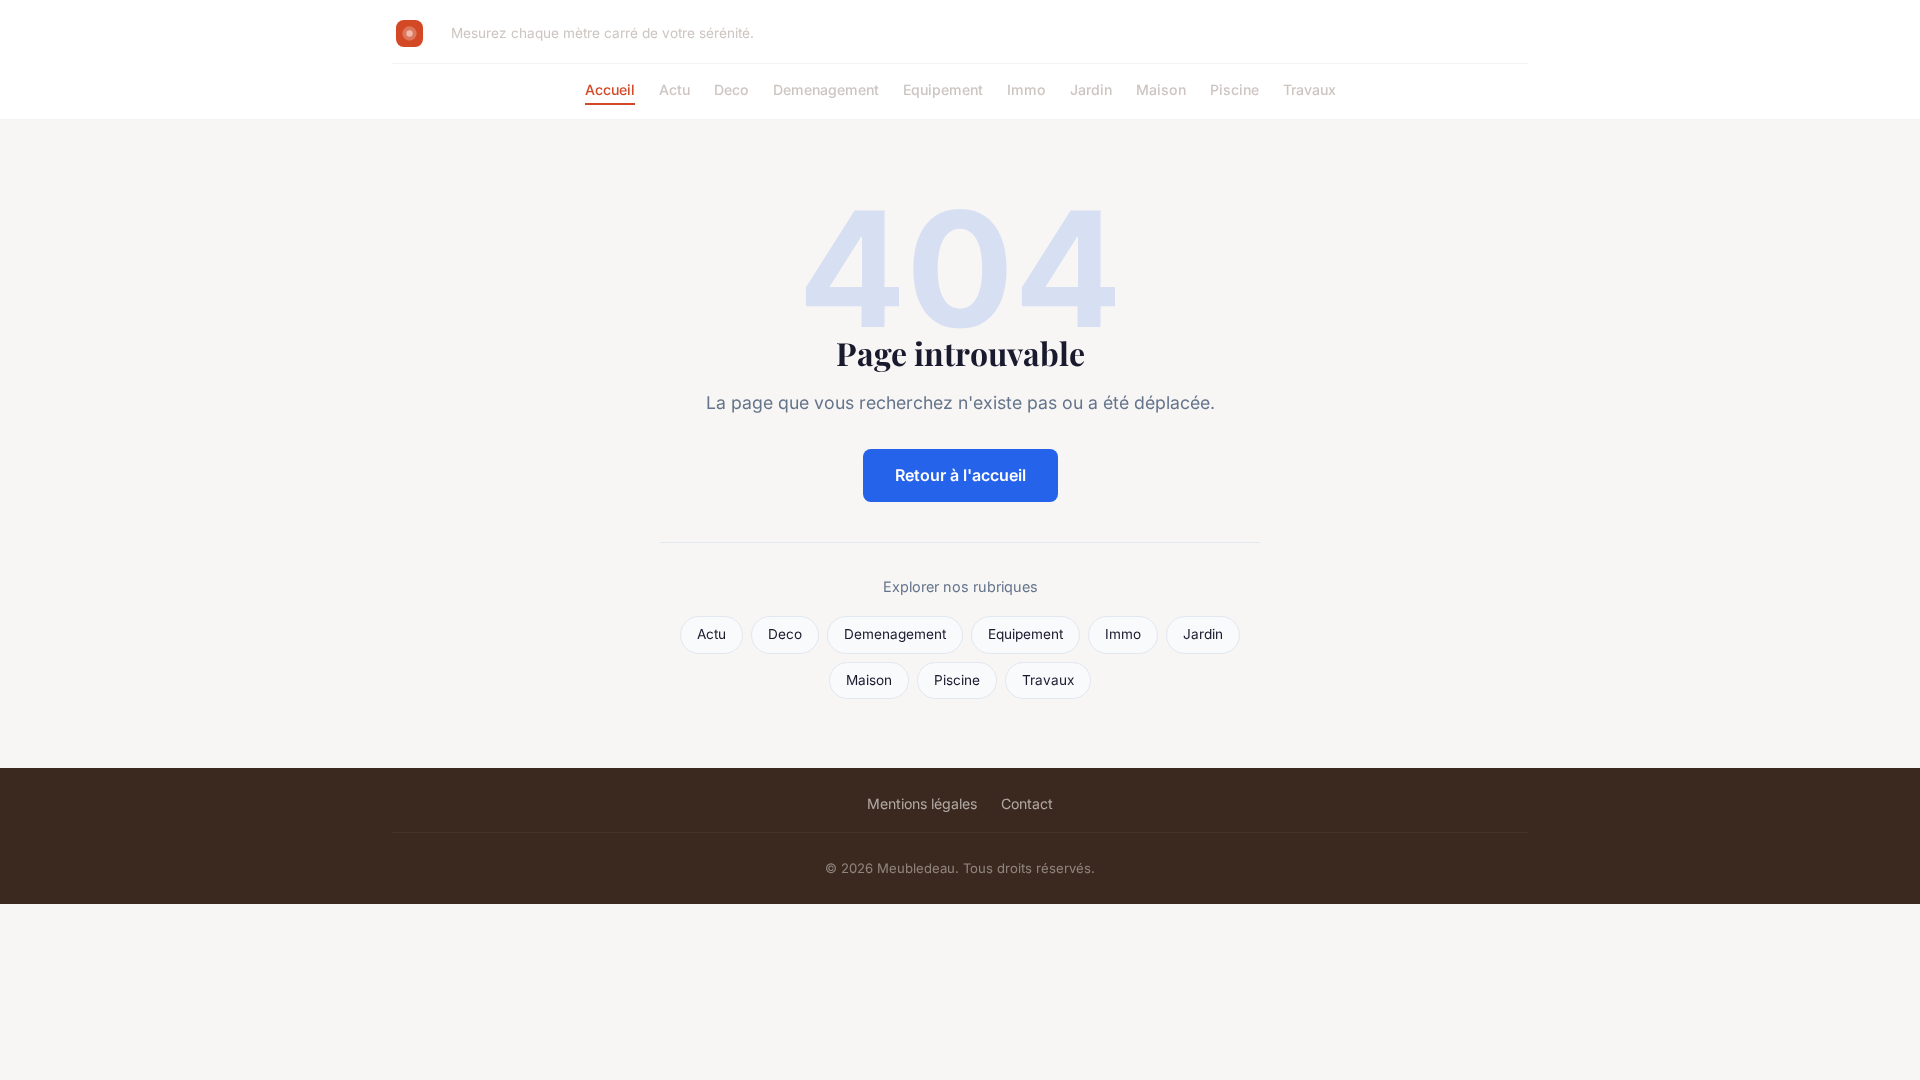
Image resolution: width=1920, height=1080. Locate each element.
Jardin (1091, 89)
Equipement (943, 89)
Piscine (1234, 89)
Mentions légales (922, 803)
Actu (674, 89)
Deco (731, 89)
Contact (1027, 803)
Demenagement (826, 89)
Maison (1161, 89)
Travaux (1309, 89)
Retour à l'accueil (960, 475)
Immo (1026, 89)
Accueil (610, 89)
